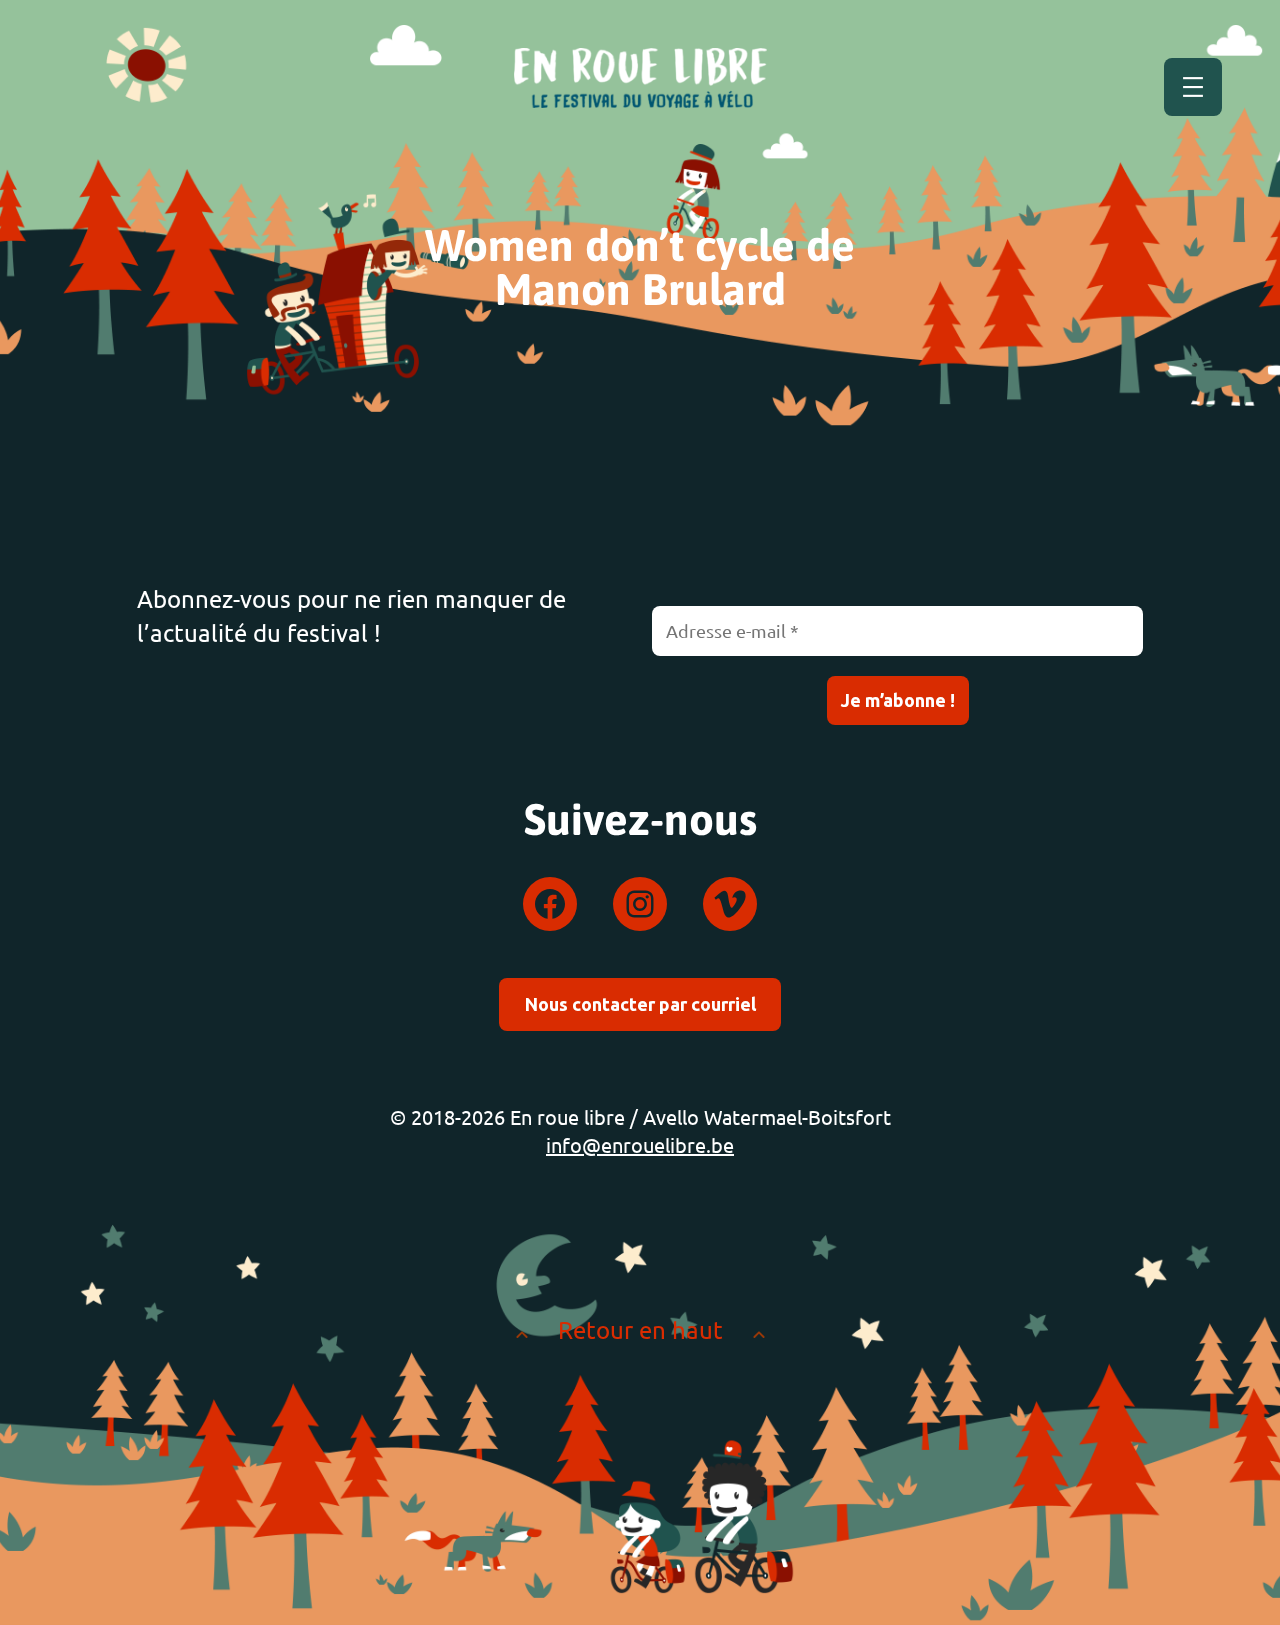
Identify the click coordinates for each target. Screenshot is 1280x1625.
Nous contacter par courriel (640, 1004)
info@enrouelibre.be (640, 1144)
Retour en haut (640, 1329)
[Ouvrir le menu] (1193, 87)
